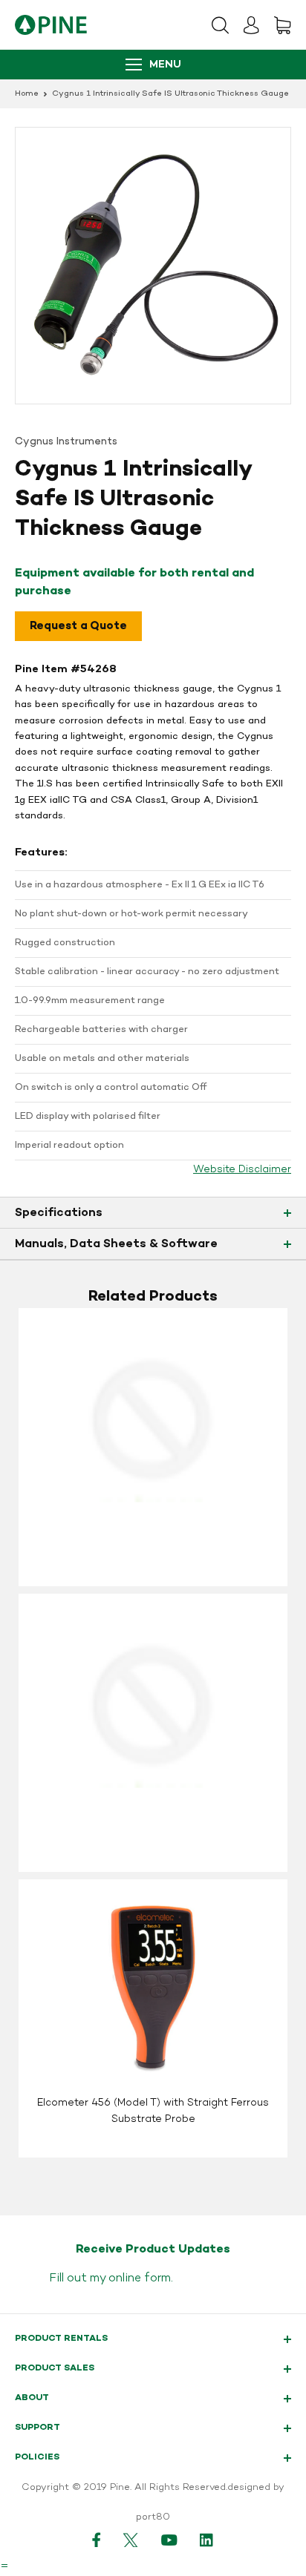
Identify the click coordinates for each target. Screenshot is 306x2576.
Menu (165, 65)
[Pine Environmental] (51, 25)
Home (27, 94)
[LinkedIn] (207, 2540)
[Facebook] (97, 2540)
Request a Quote (78, 626)
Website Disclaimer (242, 1170)
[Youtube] (169, 2540)
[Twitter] (131, 2540)
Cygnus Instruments (66, 442)
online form (140, 2278)
